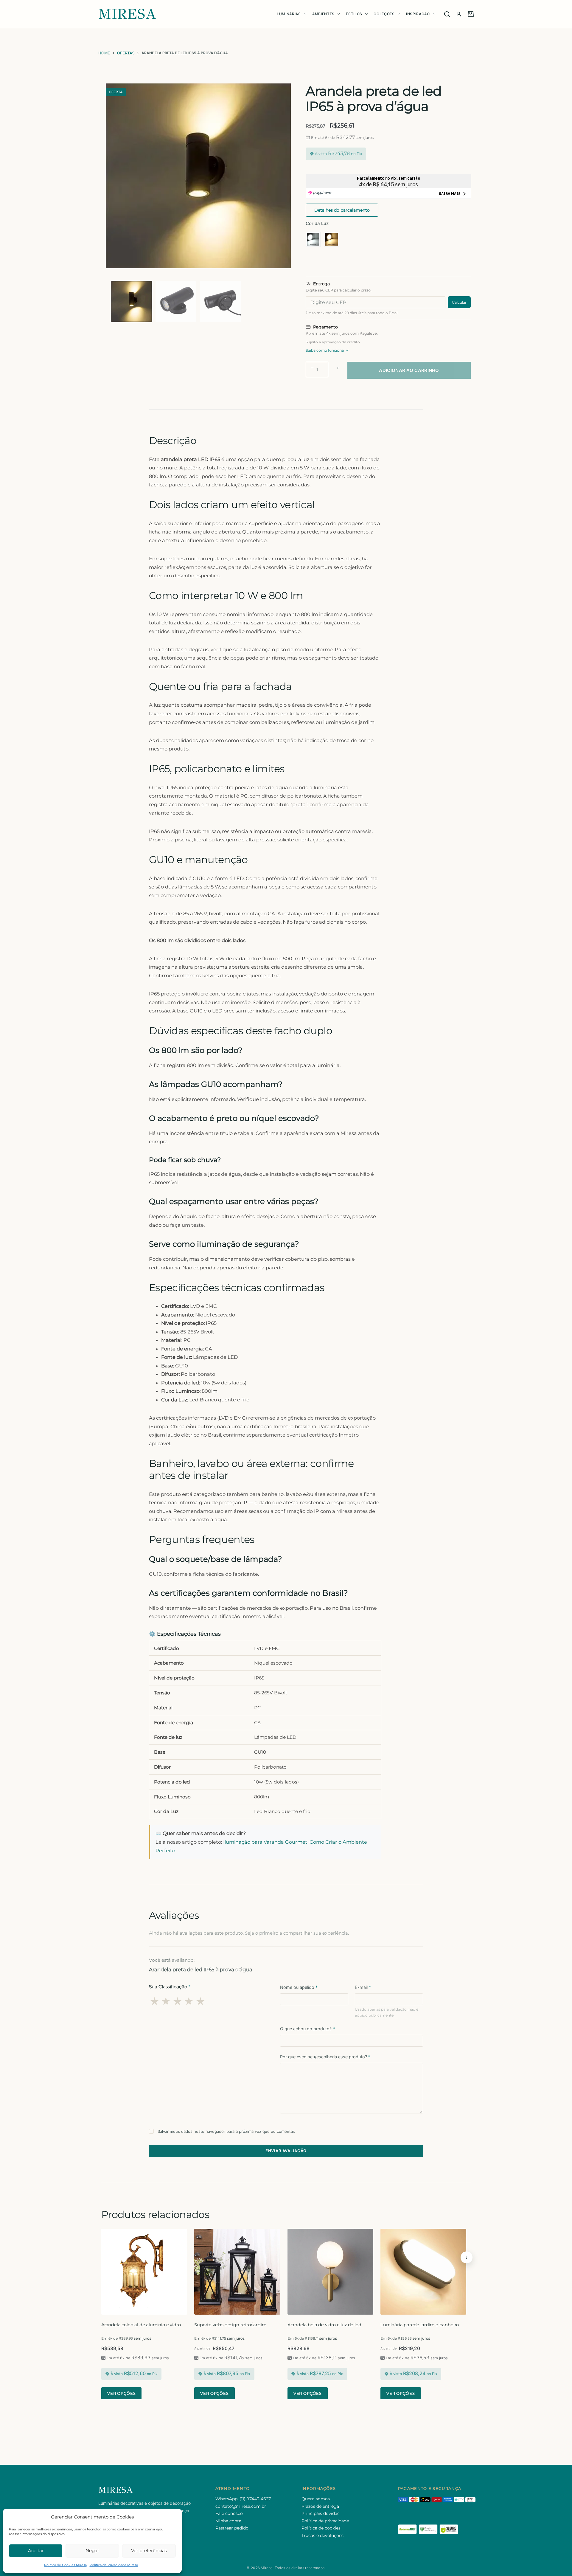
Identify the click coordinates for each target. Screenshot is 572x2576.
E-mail (363, 1987)
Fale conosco (229, 2513)
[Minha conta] (459, 14)
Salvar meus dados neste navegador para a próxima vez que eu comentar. (226, 2131)
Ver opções (121, 2393)
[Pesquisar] (447, 14)
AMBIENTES (323, 14)
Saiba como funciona (325, 350)
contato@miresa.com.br (241, 2506)
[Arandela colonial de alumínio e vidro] (144, 2272)
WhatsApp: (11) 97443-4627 (243, 2499)
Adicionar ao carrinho (409, 370)
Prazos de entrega (320, 2506)
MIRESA (127, 14)
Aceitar (36, 2551)
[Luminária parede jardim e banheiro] (423, 2272)
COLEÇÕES (384, 14)
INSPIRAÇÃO (418, 14)
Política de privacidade (325, 2521)
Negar (92, 2551)
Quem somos (316, 2499)
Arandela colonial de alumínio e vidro (141, 2325)
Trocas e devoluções (322, 2535)
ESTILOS (354, 14)
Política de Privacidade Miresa (114, 2565)
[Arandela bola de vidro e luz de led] (330, 2272)
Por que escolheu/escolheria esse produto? (325, 2057)
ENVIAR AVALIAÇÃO (286, 2151)
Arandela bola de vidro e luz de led (324, 2325)
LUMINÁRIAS (289, 14)
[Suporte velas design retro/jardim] (237, 2272)
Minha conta (228, 2521)
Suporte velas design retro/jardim (230, 2325)
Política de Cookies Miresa (65, 2565)
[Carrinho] (471, 14)
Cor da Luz (317, 223)
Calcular (459, 302)
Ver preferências (149, 2551)
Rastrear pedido (232, 2528)
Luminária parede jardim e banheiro (420, 2325)
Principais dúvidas (320, 2513)
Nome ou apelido (299, 1987)
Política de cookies (321, 2528)
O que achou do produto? (307, 2029)
